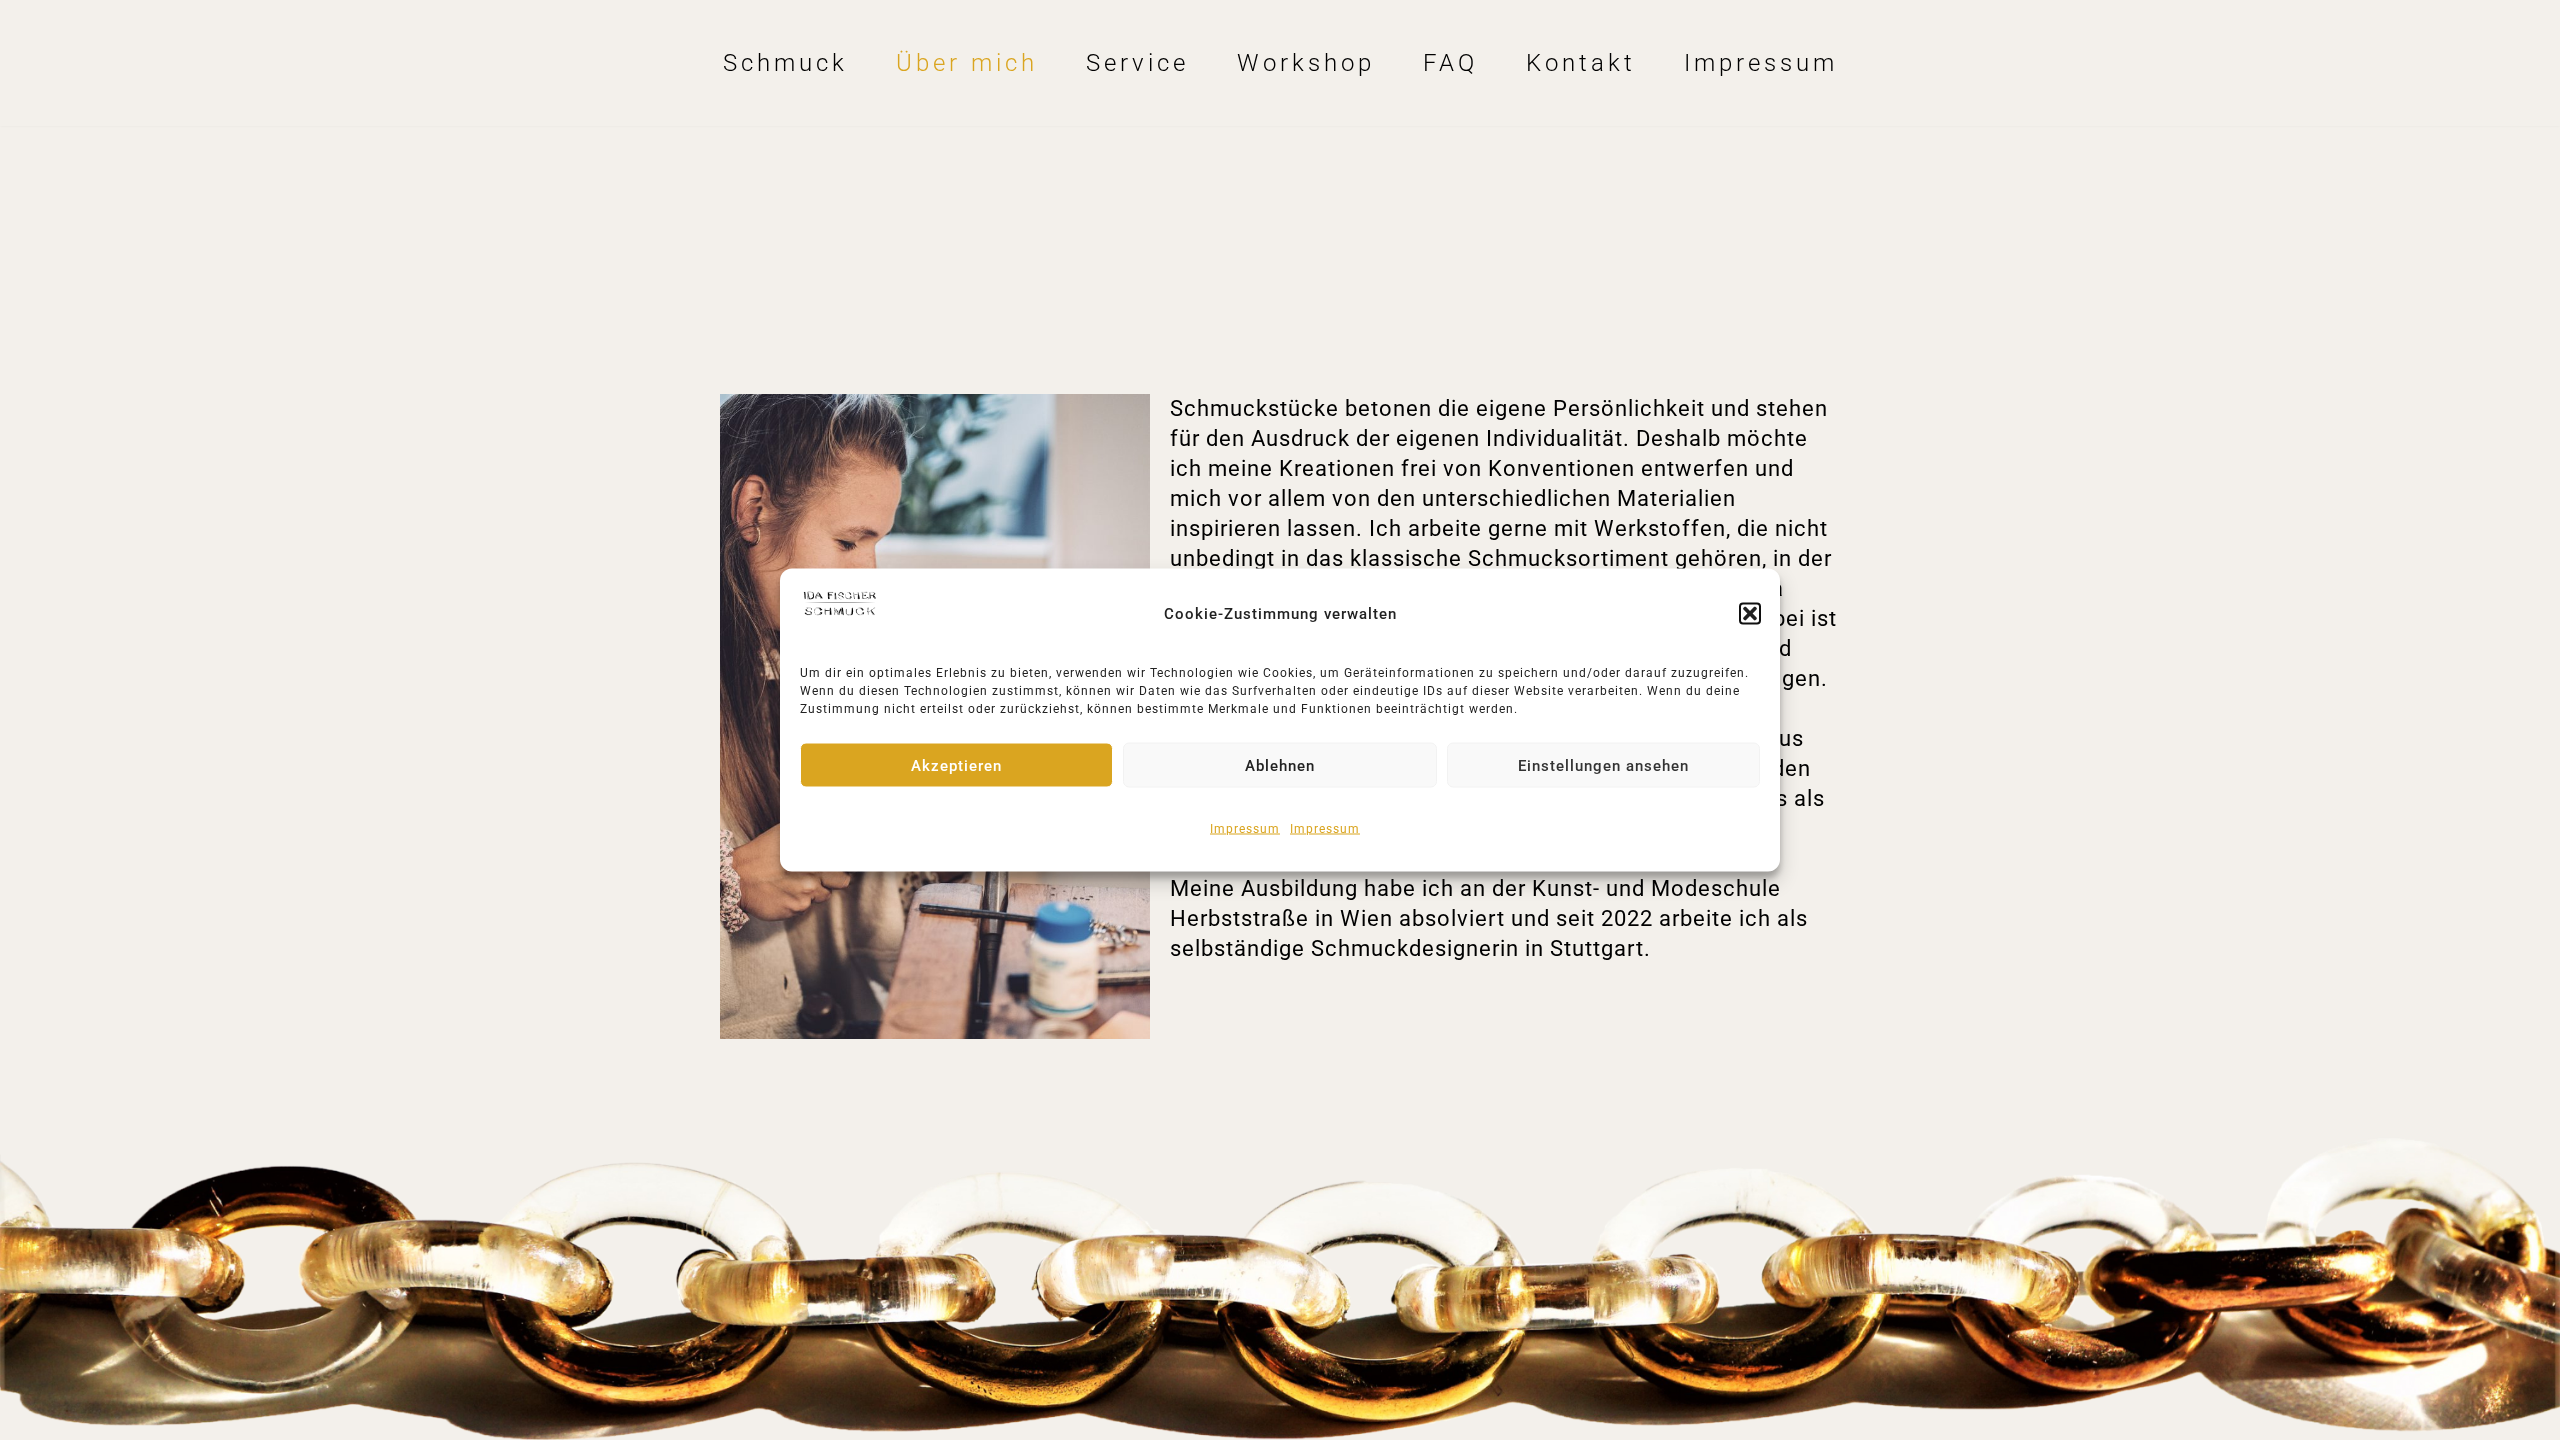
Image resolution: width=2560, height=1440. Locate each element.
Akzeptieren (956, 765)
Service (1137, 63)
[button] (1750, 614)
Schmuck (785, 63)
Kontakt (1581, 63)
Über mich (967, 63)
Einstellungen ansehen (1603, 765)
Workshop (1306, 63)
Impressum (1245, 829)
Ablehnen (1280, 765)
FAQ (1450, 63)
